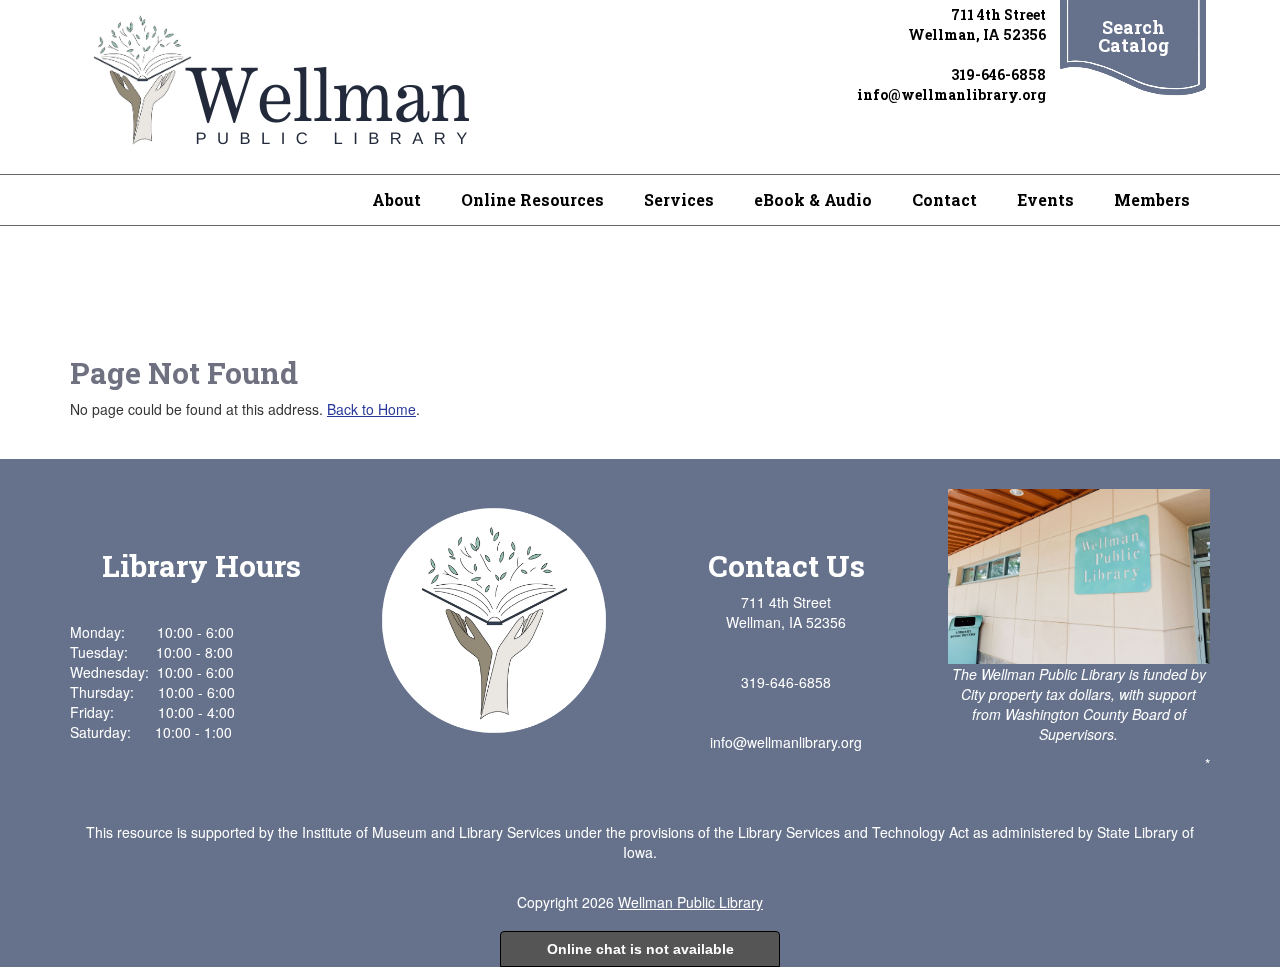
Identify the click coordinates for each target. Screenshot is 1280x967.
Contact (944, 199)
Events (1045, 199)
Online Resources (532, 199)
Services (679, 199)
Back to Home (371, 409)
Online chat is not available (640, 949)
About (396, 199)
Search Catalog (1133, 36)
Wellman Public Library (690, 902)
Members (1152, 199)
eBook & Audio (813, 199)
